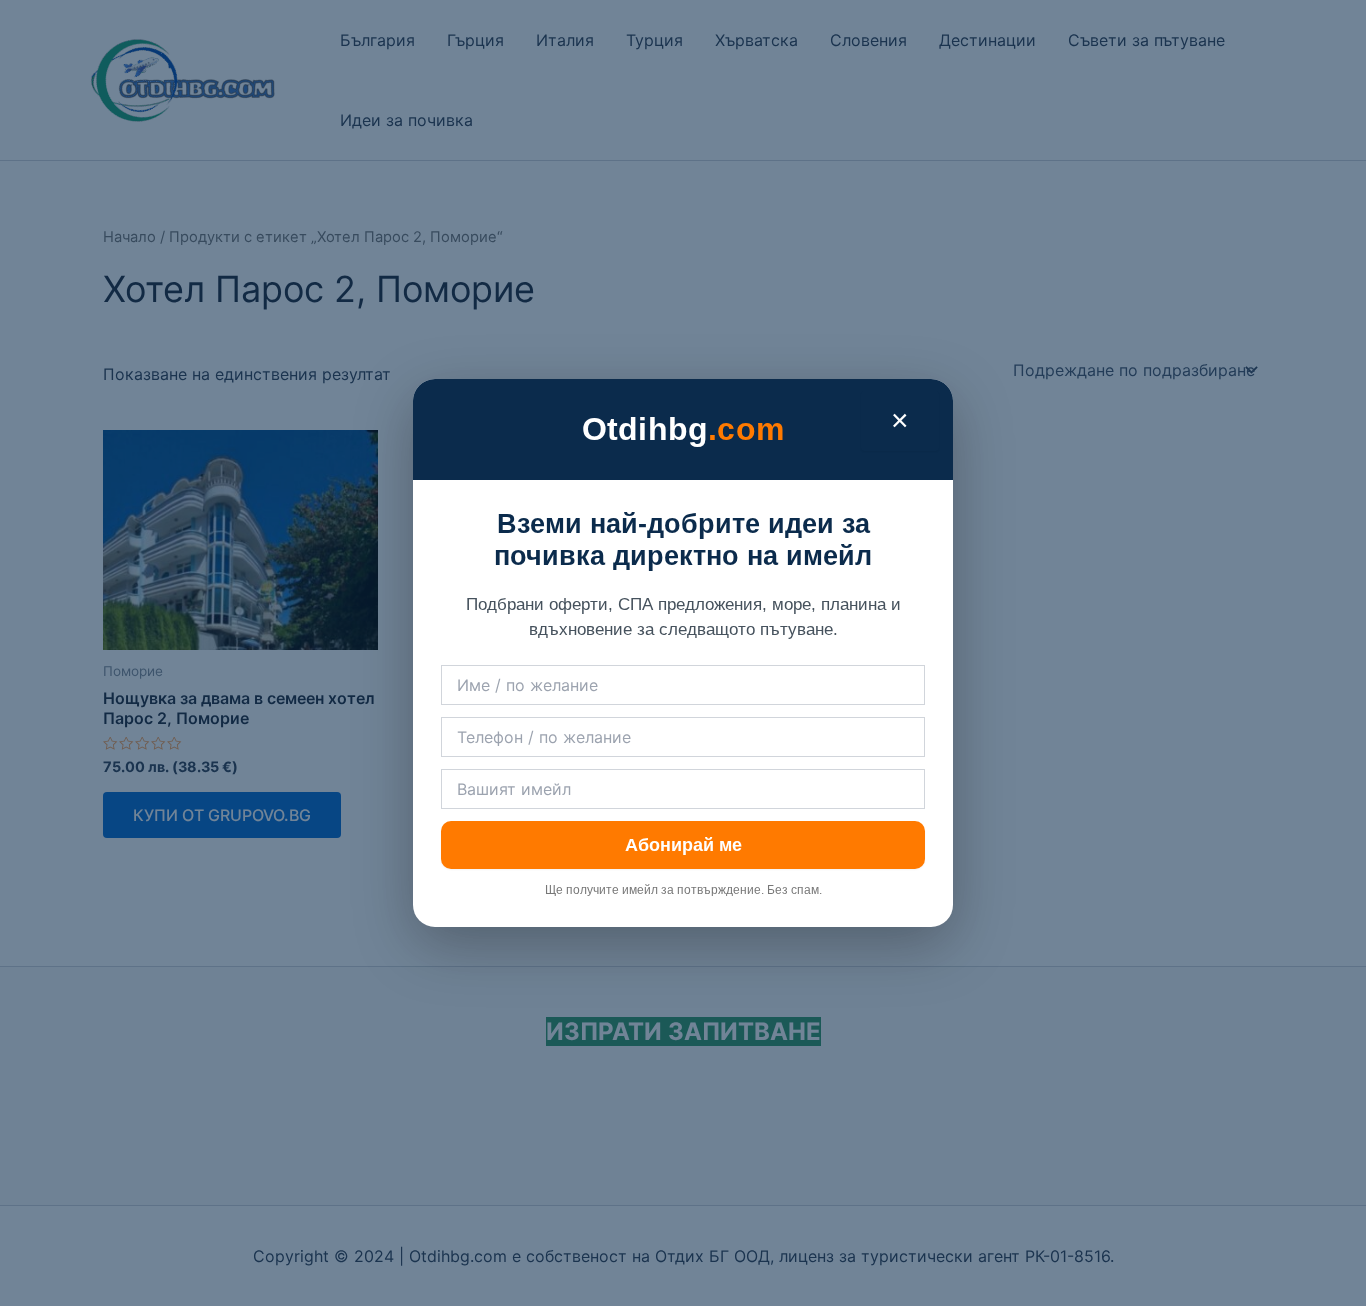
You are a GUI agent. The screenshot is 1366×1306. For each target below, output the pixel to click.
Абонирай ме (683, 845)
